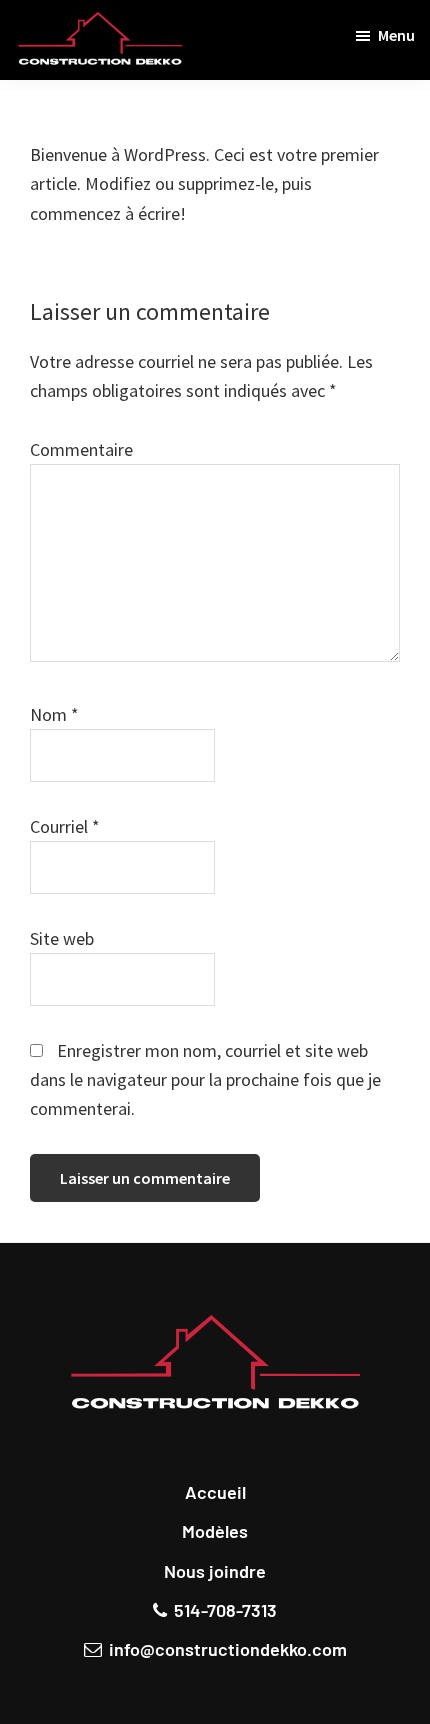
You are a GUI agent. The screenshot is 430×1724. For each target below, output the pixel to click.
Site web (62, 938)
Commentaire (81, 449)
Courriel (65, 826)
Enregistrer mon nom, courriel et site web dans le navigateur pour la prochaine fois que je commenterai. (205, 1080)
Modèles (215, 1531)
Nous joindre (215, 1571)
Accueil (215, 1492)
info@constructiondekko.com (228, 1649)
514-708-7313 (225, 1610)
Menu (396, 35)
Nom (54, 714)
